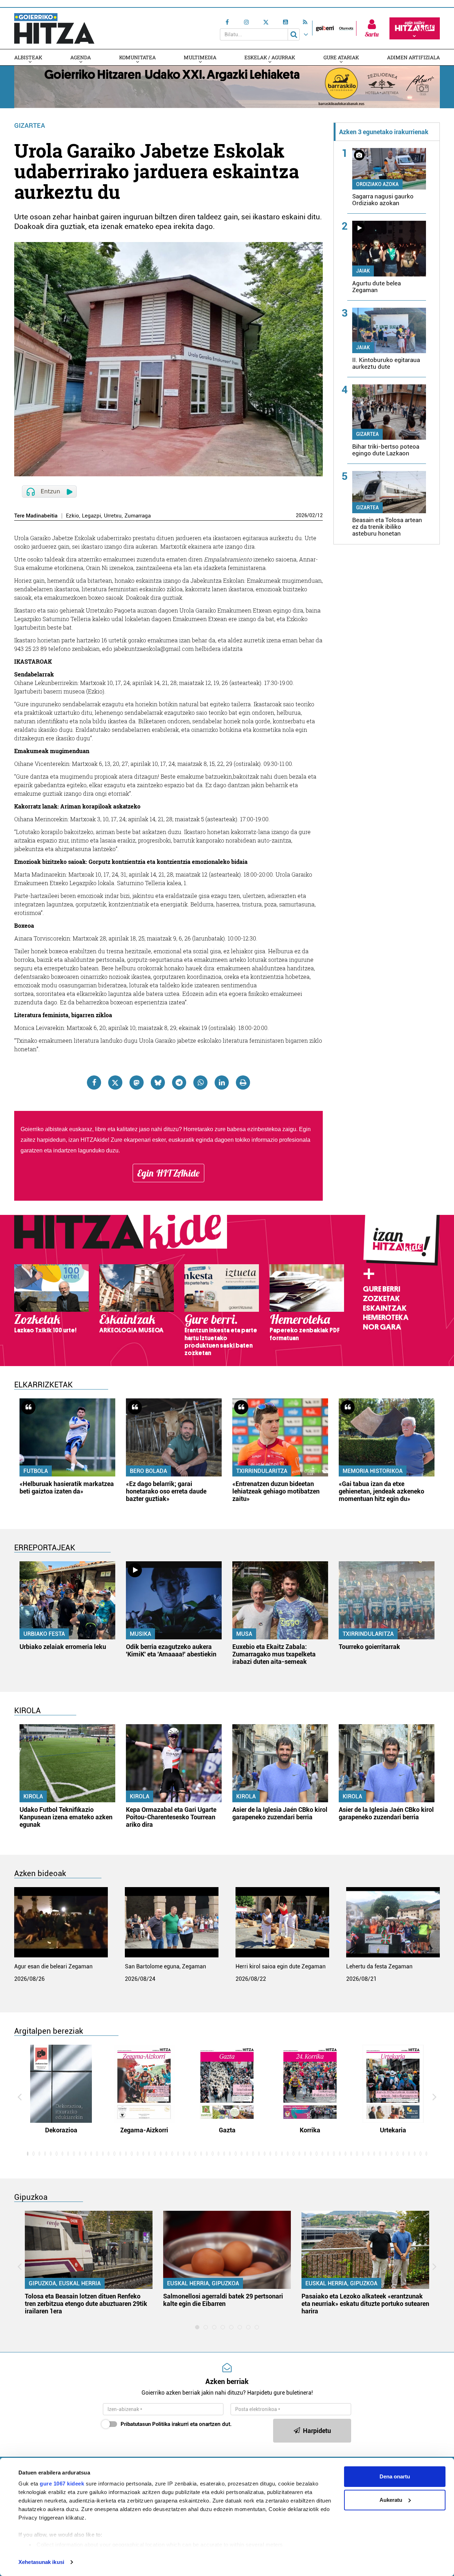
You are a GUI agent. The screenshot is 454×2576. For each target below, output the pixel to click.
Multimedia (200, 57)
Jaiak (363, 271)
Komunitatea (137, 57)
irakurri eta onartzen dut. (176, 2424)
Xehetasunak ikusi (41, 2562)
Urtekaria (393, 2130)
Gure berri (381, 1289)
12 (320, 515)
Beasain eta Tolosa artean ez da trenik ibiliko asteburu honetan (387, 527)
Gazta (227, 2130)
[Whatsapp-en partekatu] (200, 1083)
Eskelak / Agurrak (270, 57)
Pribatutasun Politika (145, 2424)
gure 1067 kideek (62, 2484)
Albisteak (28, 57)
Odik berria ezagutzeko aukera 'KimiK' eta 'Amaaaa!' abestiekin (171, 1650)
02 (312, 515)
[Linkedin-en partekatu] (222, 1083)
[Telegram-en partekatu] (179, 1083)
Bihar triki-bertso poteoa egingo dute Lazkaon (386, 450)
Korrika (310, 2130)
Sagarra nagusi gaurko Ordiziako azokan (383, 200)
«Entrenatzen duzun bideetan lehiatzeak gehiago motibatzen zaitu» (276, 1491)
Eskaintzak (385, 1308)
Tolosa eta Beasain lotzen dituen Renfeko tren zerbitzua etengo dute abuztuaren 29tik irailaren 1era (86, 2304)
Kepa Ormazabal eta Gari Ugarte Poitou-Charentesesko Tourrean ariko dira (171, 1817)
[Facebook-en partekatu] (94, 1083)
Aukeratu (391, 2500)
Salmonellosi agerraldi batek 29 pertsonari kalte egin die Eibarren (223, 2300)
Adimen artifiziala (413, 57)
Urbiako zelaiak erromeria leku (63, 1647)
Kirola (33, 1796)
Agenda (81, 57)
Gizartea (30, 125)
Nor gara (382, 1327)
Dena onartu (395, 2476)
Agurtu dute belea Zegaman (377, 287)
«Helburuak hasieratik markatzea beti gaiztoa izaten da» (67, 1487)
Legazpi (92, 516)
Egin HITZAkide (168, 1173)
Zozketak (381, 1299)
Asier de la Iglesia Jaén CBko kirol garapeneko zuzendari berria (280, 1813)
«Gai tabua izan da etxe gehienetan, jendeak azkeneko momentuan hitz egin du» (381, 1491)
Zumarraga (138, 516)
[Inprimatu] (243, 1083)
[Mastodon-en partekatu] (137, 1083)
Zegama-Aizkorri (144, 2130)
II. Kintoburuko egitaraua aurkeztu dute (386, 363)
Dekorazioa (61, 2130)
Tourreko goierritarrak (369, 1647)
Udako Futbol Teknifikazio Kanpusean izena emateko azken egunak (66, 1817)
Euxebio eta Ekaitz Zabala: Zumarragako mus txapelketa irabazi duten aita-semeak (274, 1654)
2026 (301, 515)
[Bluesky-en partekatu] (158, 1083)
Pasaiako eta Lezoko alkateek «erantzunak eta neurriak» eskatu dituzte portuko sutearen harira (365, 2304)
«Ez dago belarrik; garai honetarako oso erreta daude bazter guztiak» (166, 1491)
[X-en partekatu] (115, 1083)
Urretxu (113, 516)
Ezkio (73, 516)
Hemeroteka (386, 1317)
